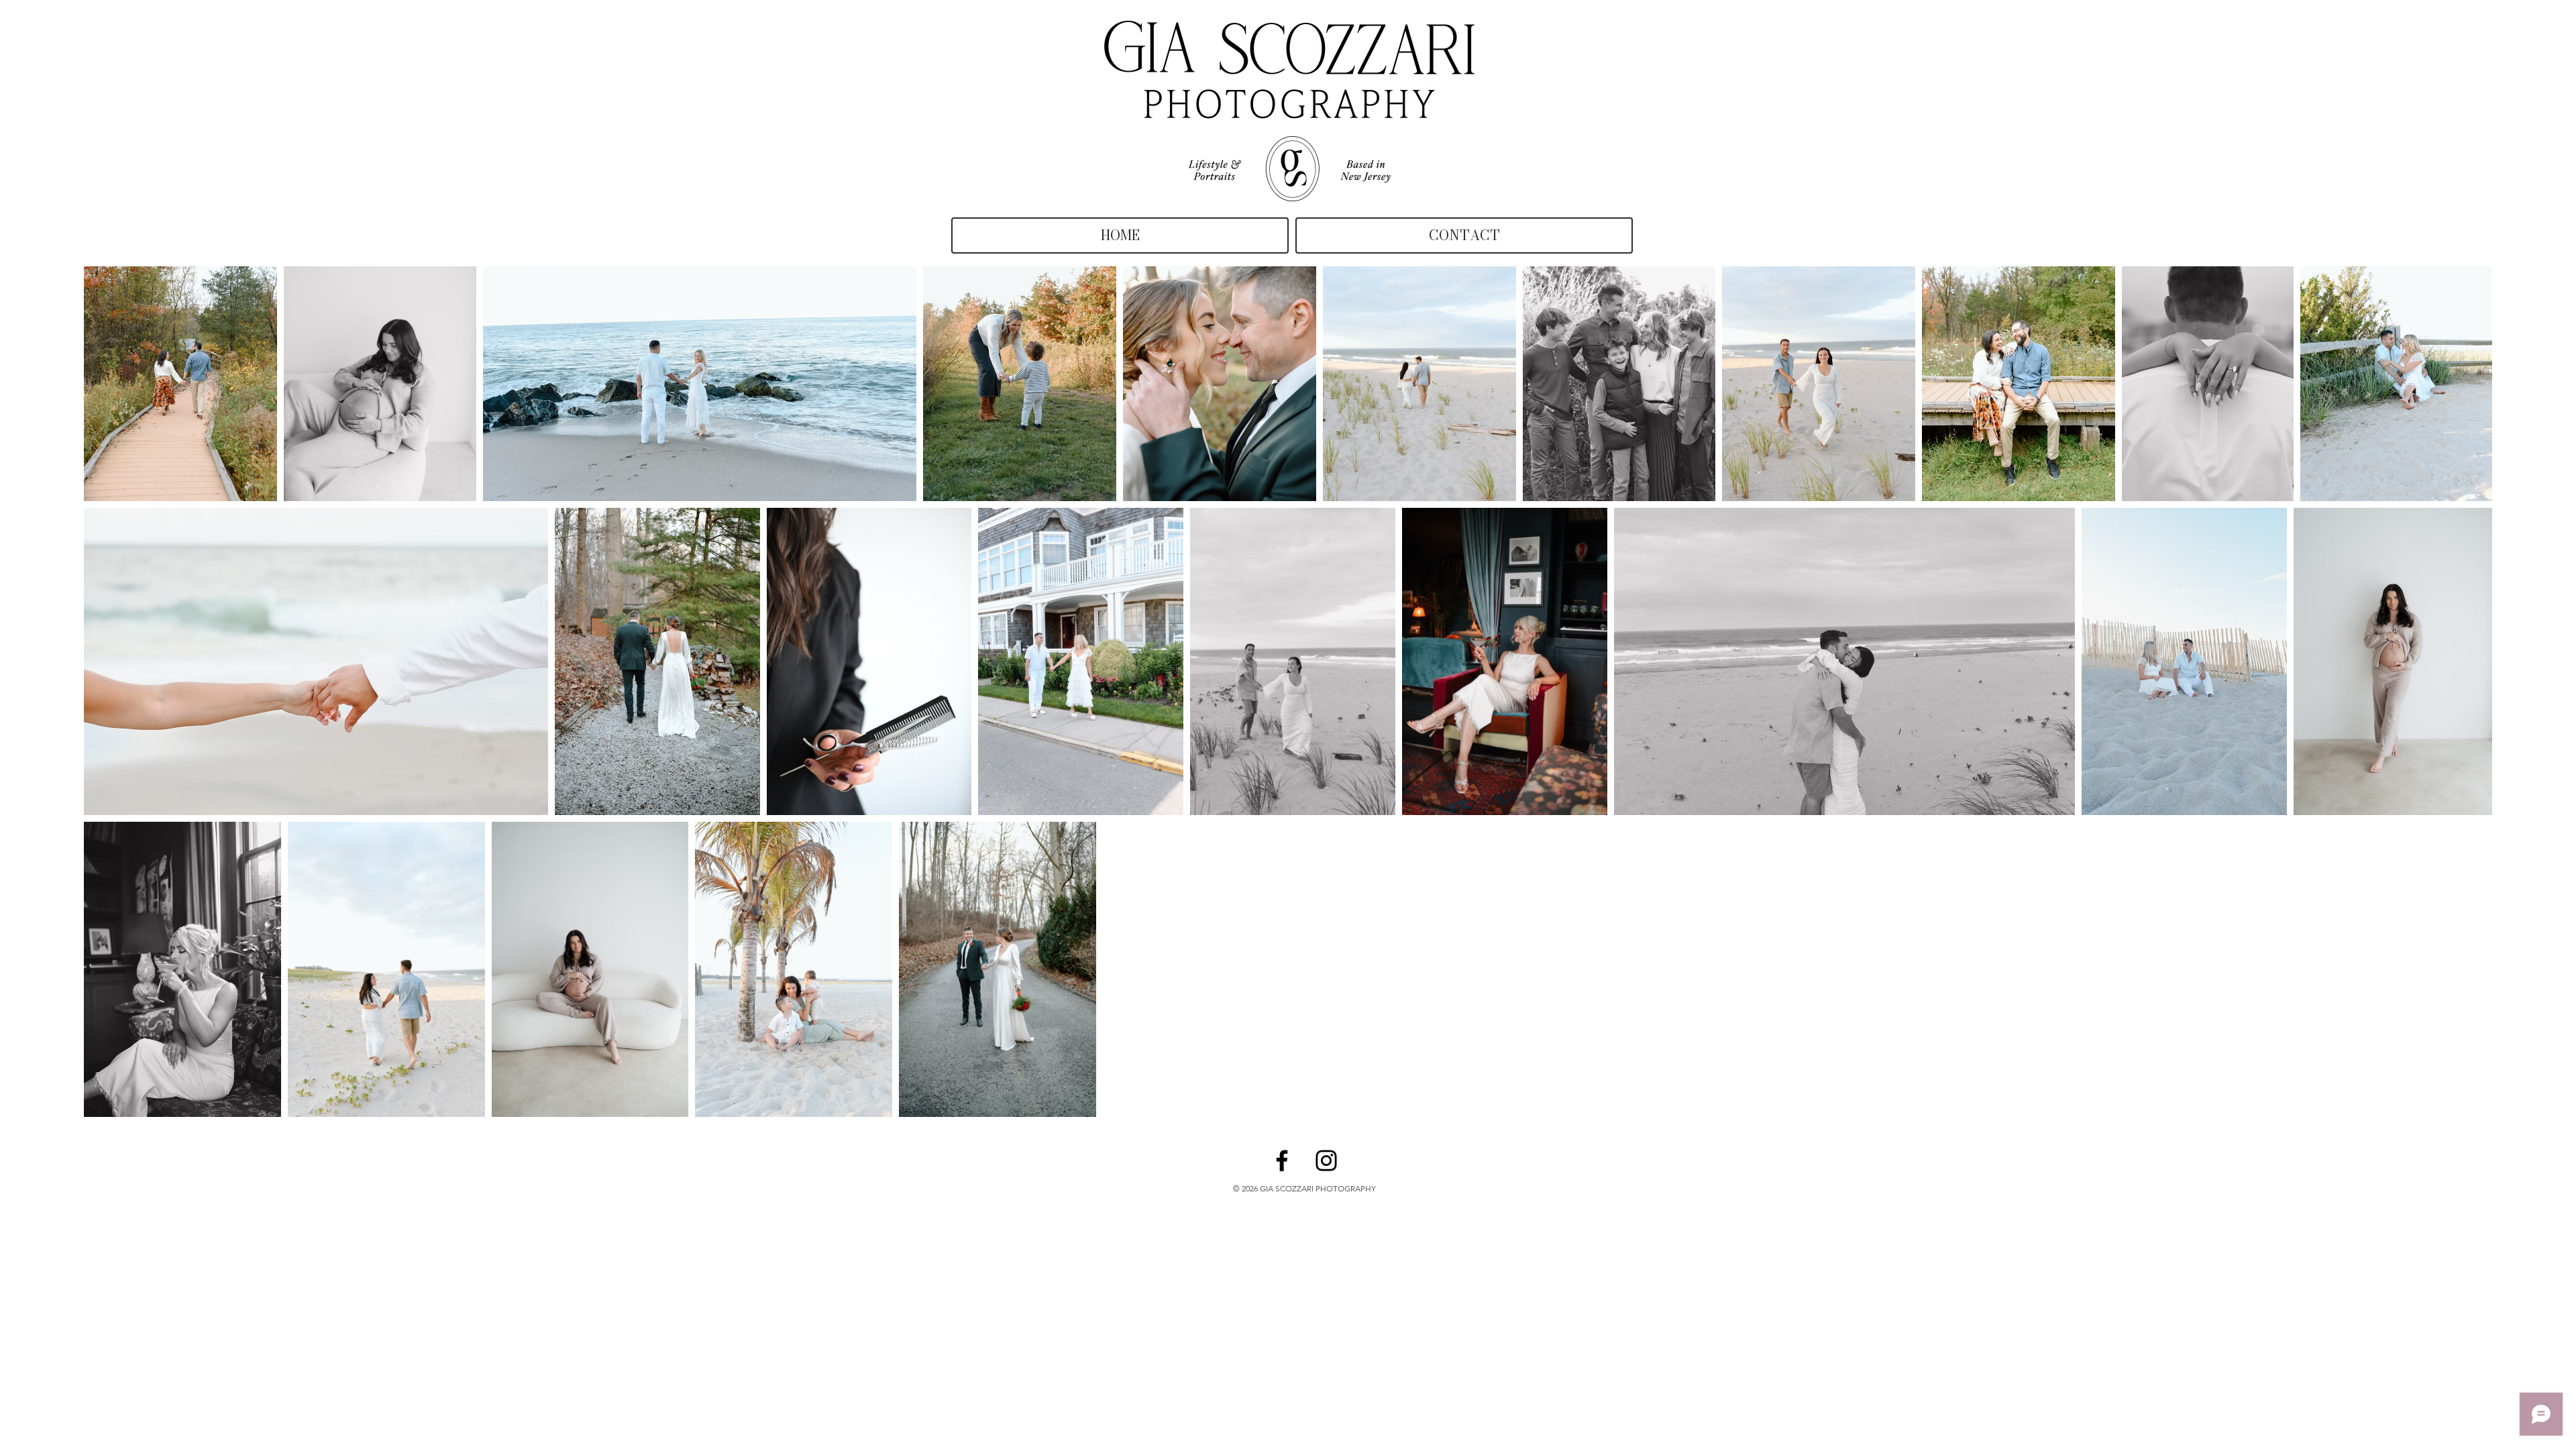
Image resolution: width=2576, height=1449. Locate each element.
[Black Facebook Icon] (1282, 1161)
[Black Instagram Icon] (1326, 1161)
